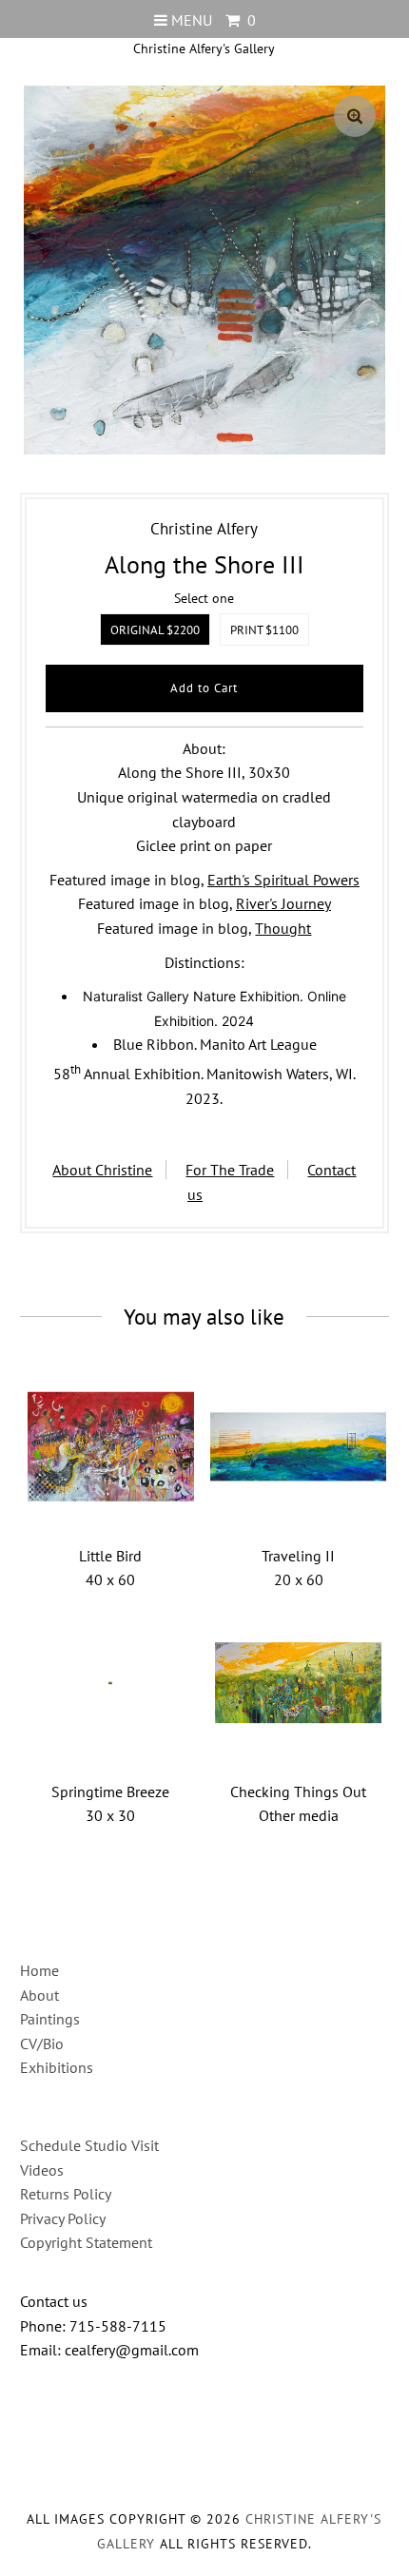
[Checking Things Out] (298, 1683)
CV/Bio (42, 2043)
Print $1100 (264, 630)
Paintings (50, 2019)
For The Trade (230, 1170)
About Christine (102, 1170)
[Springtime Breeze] (110, 1683)
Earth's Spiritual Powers (283, 880)
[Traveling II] (298, 1447)
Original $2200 (155, 630)
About (39, 1995)
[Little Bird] (110, 1447)
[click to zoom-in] (355, 116)
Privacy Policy (63, 2218)
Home (39, 1970)
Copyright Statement (86, 2242)
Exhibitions (57, 2067)
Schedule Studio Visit (89, 2145)
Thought (283, 928)
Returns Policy (66, 2194)
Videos (42, 2170)
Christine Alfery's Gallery (204, 48)
